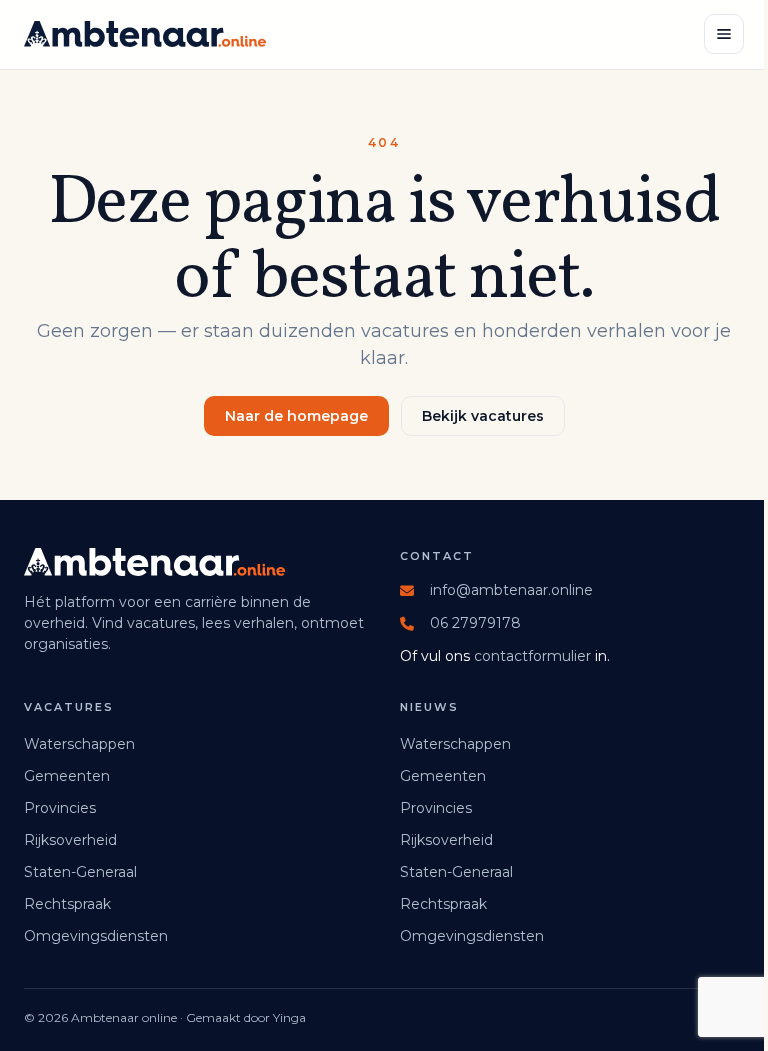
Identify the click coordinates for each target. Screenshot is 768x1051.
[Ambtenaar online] (145, 34)
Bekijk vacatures (483, 416)
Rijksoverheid (70, 840)
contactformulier (532, 656)
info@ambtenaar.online (511, 590)
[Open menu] (724, 34)
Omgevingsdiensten (96, 936)
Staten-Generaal (80, 872)
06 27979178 (475, 623)
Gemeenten (67, 776)
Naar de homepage (296, 416)
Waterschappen (79, 744)
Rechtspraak (67, 904)
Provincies (60, 808)
